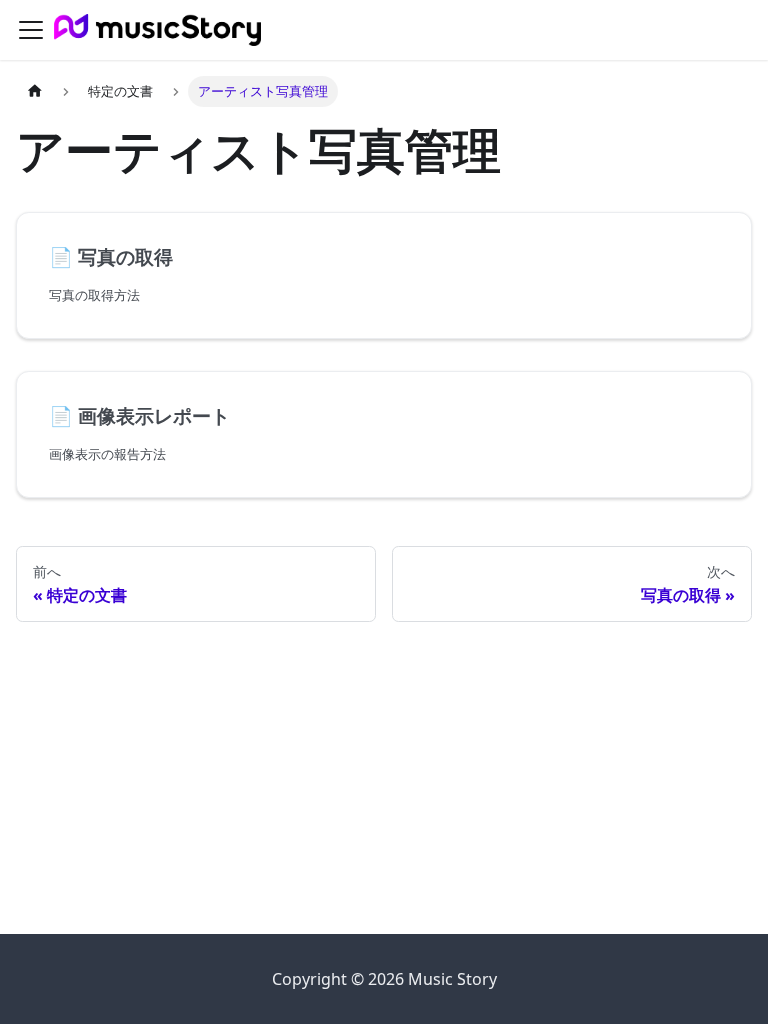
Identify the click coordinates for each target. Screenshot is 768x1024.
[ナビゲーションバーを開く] (31, 30)
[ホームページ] (35, 91)
